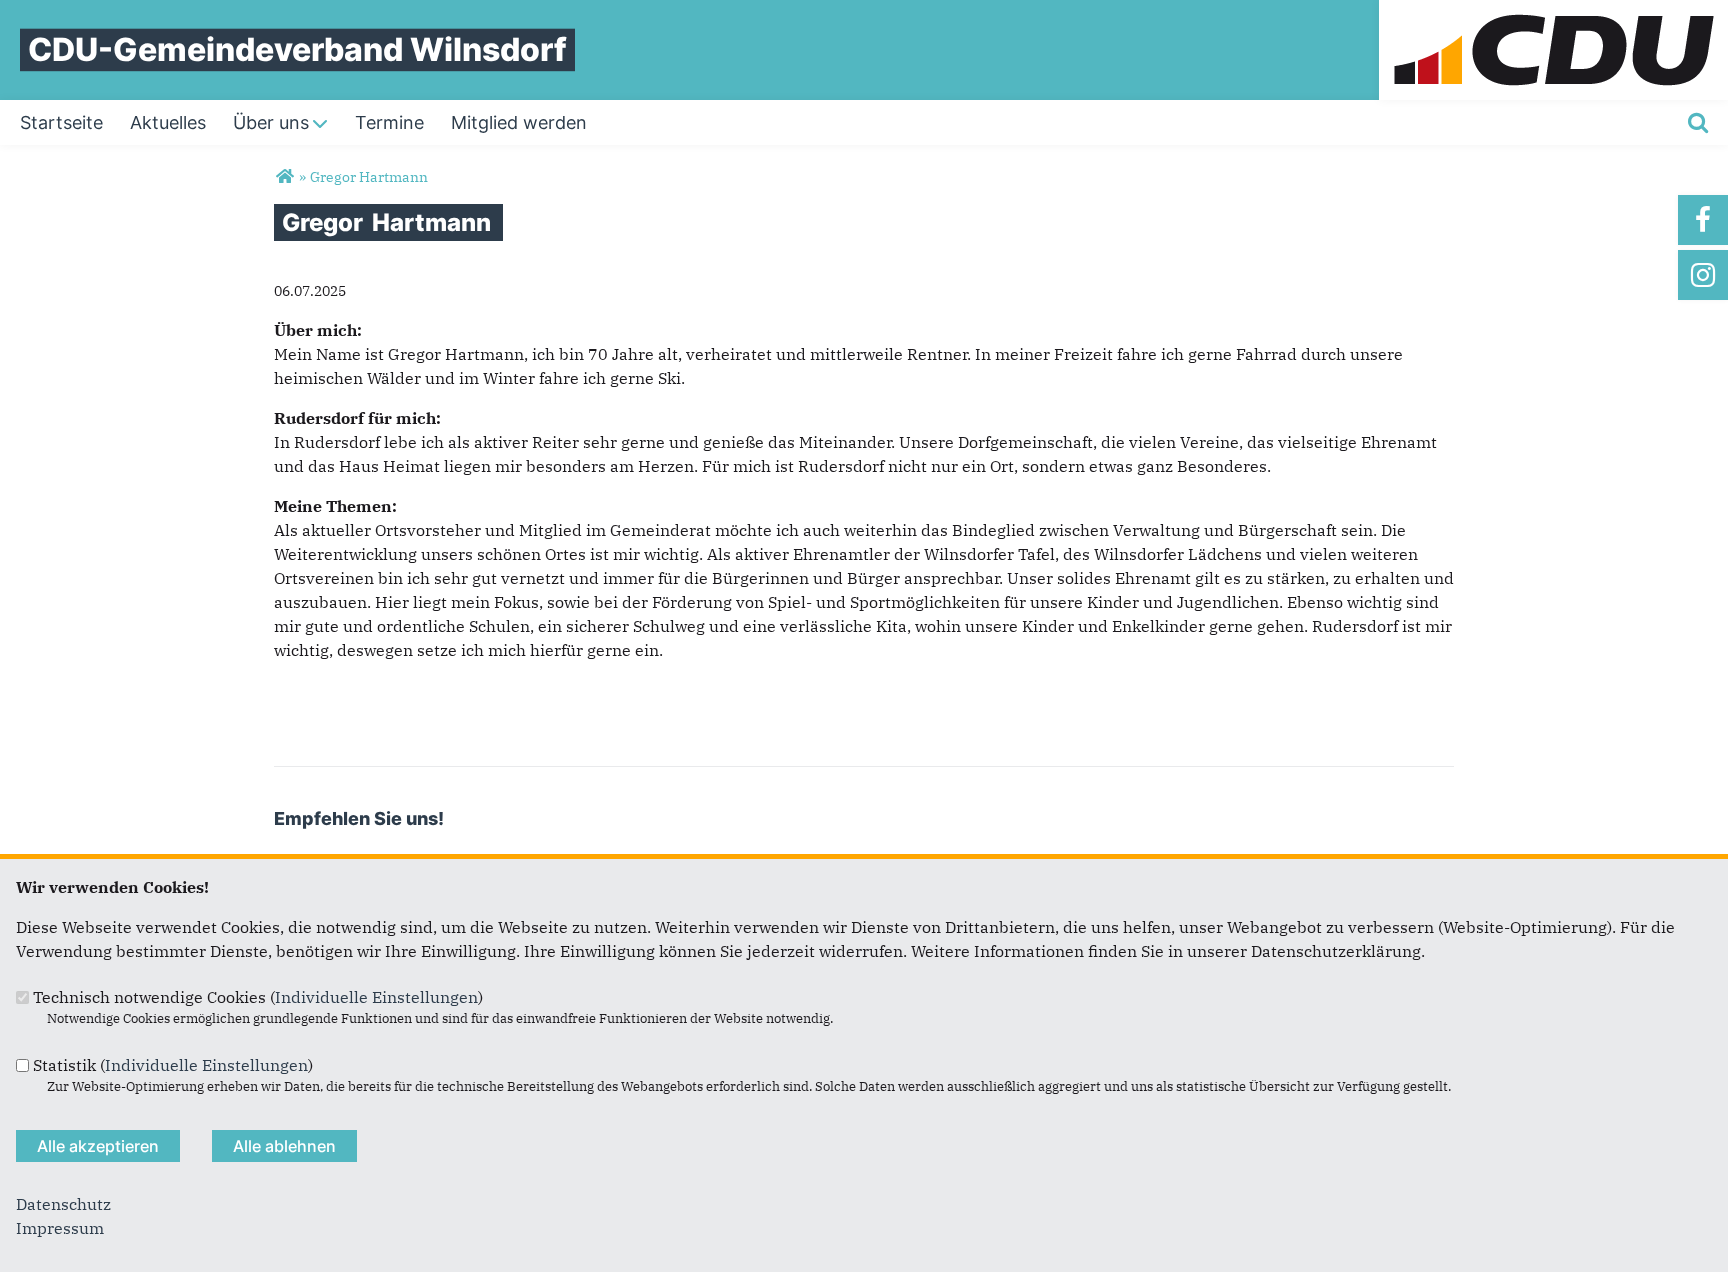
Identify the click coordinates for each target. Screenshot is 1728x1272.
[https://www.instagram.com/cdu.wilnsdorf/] (1703, 275)
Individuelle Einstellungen (376, 997)
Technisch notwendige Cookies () (258, 997)
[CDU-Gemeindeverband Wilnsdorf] (284, 177)
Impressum (60, 1228)
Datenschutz (63, 1204)
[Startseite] (1553, 12)
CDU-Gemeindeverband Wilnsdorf (297, 49)
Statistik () (173, 1065)
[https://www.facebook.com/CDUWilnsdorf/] (1703, 220)
